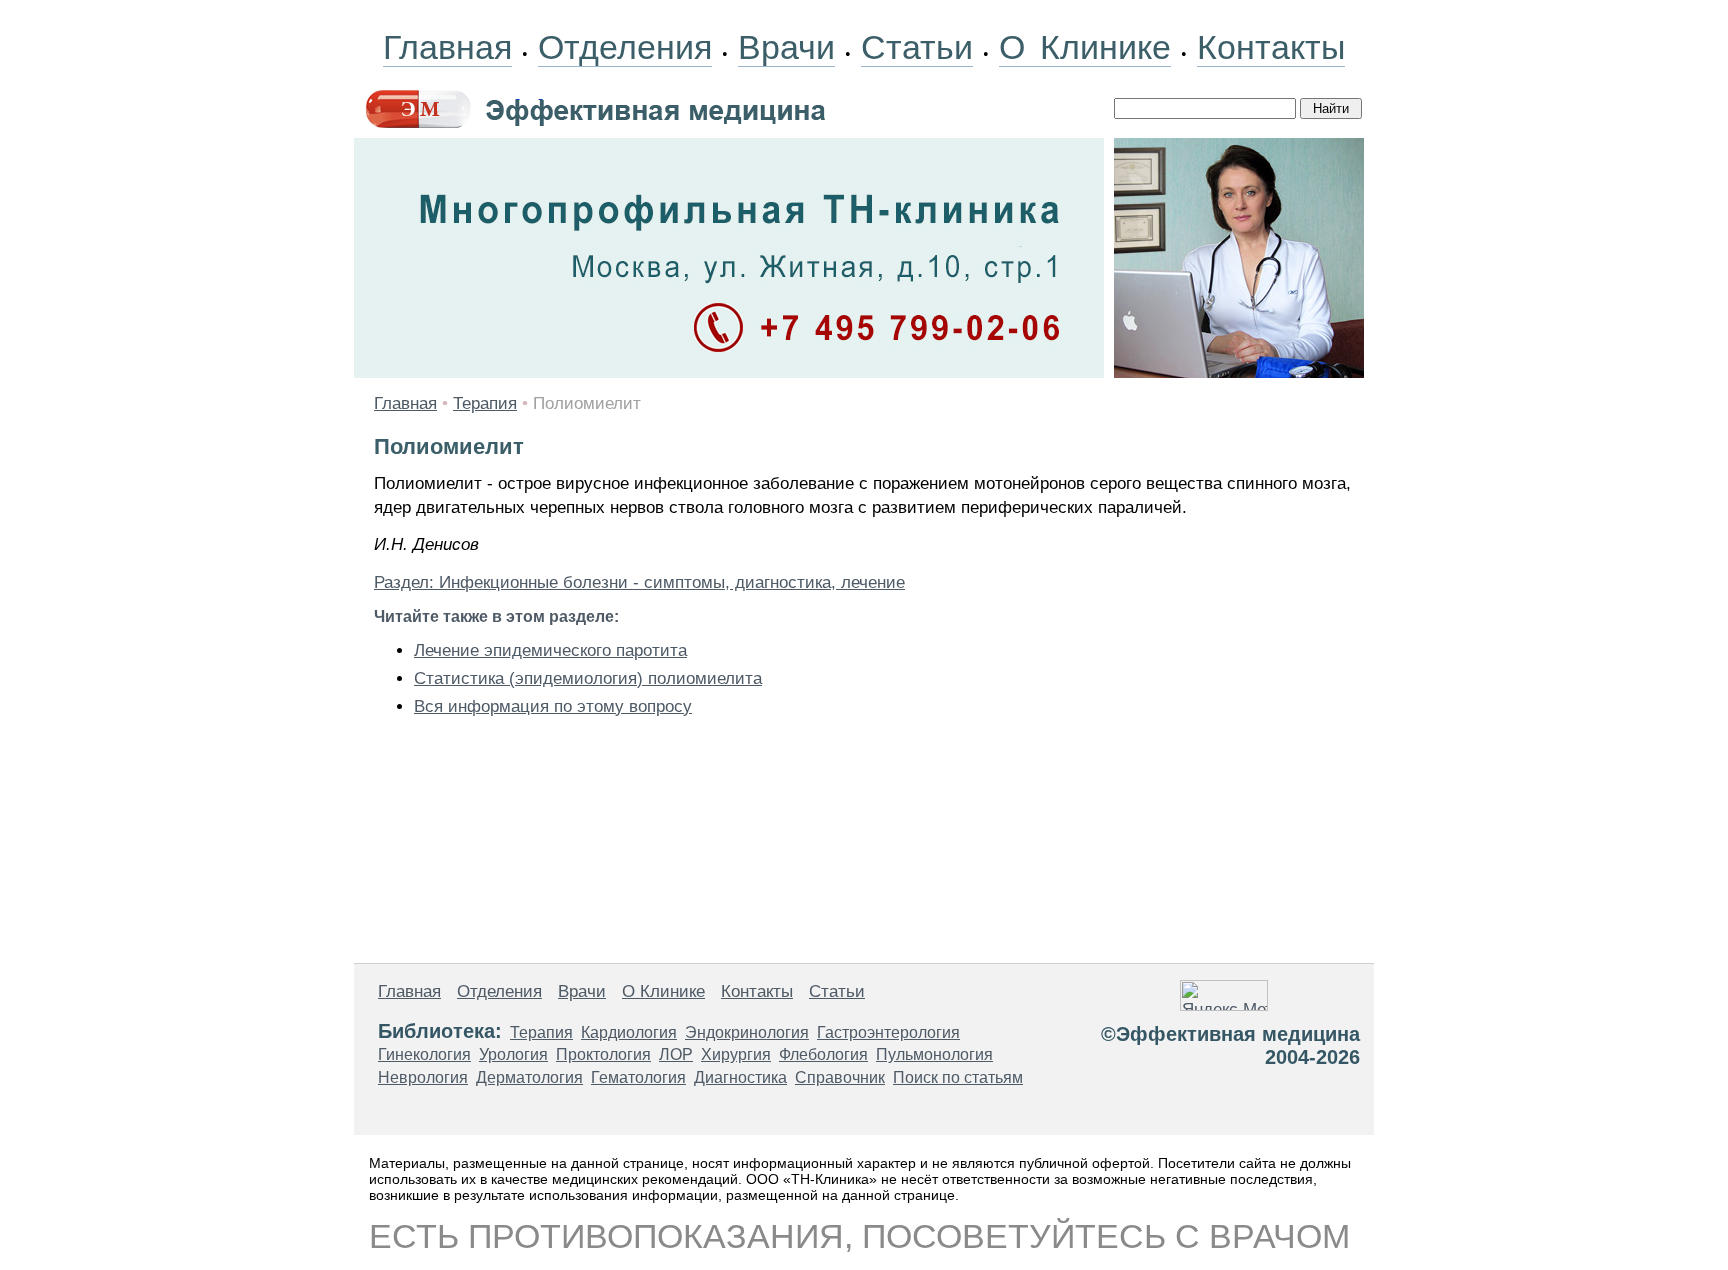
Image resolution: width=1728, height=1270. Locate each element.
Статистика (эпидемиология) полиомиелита (588, 678)
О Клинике (1085, 47)
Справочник (840, 1077)
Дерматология (529, 1077)
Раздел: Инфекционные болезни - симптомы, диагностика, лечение (639, 582)
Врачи (786, 47)
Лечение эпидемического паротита (550, 650)
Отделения (625, 47)
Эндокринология (747, 1032)
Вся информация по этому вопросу (553, 706)
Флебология (823, 1054)
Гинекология (424, 1054)
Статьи (917, 47)
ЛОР (676, 1054)
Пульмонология (934, 1054)
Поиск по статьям (958, 1077)
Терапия (485, 403)
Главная (447, 47)
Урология (513, 1054)
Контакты (1271, 47)
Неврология (423, 1077)
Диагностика (740, 1077)
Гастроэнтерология (888, 1032)
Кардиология (629, 1032)
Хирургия (736, 1054)
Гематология (638, 1077)
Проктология (603, 1054)
